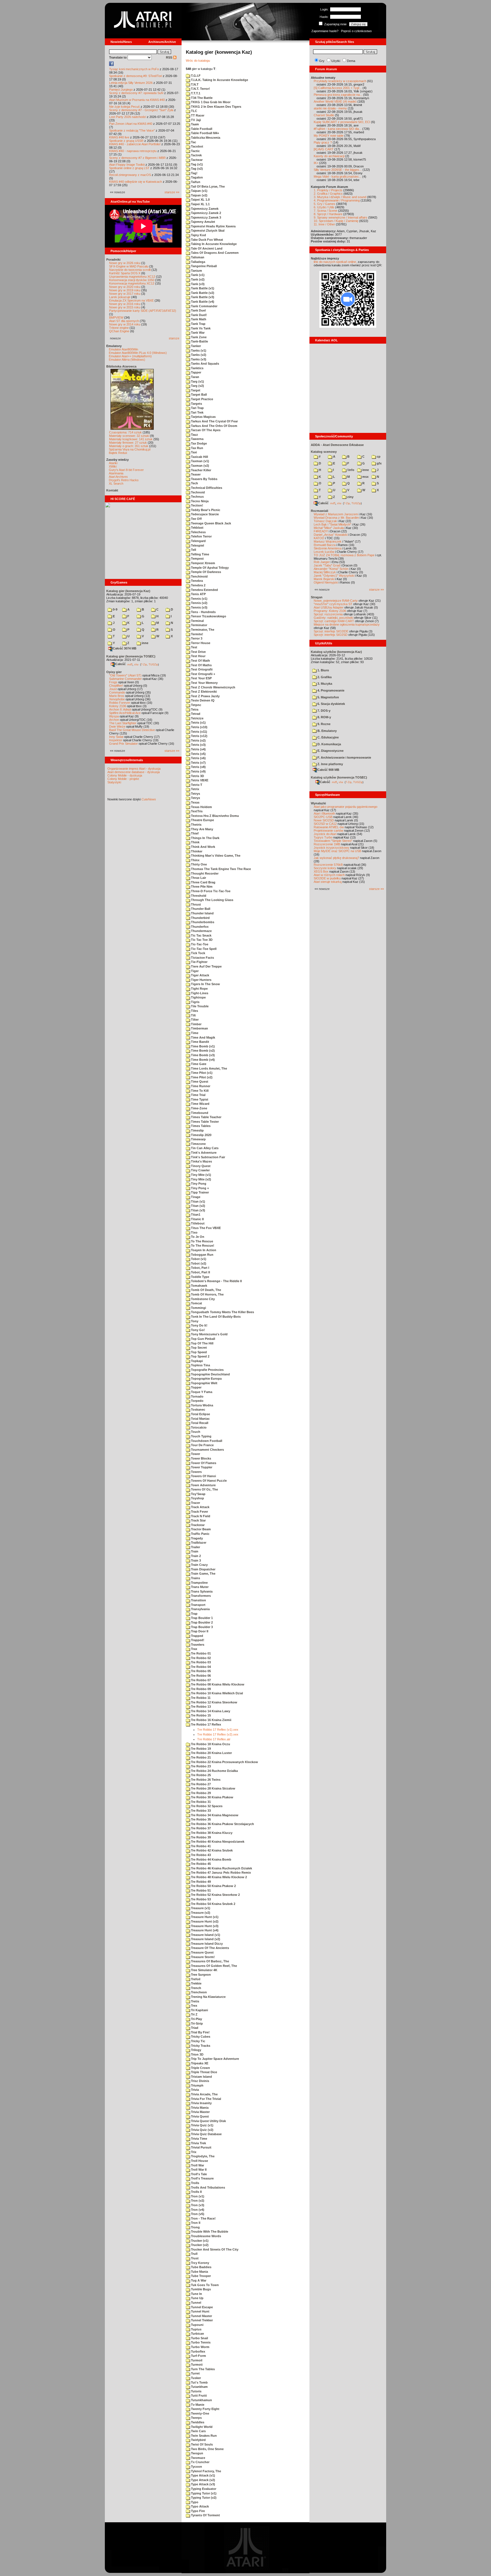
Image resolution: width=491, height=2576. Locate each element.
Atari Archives (118, 477)
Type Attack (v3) (203, 2484)
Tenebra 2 (198, 585)
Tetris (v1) (198, 723)
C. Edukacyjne (328, 737)
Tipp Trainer (199, 1192)
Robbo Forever (120, 703)
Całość (120, 664)
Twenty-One (200, 2413)
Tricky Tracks (200, 2046)
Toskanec (198, 1410)
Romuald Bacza (325, 545)
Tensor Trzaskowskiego (208, 616)
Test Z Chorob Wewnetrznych (213, 687)
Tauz (194, 435)
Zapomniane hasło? (325, 31)
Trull (194, 2254)
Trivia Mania (199, 2108)
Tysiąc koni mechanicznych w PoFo (134, 69)
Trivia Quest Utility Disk (208, 2121)
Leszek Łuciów (324, 552)
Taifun (195, 182)
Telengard (198, 541)
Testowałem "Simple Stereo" (333, 841)
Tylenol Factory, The (206, 2471)
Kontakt (112, 490)
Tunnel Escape (201, 2307)
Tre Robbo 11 (200, 1698)
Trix (193, 2152)
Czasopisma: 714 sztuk (125, 432)
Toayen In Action (203, 1250)
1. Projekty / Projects (328, 190)
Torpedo (197, 1401)
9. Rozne (323, 724)
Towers (196, 1472)
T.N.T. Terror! (200, 89)
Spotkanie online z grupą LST (129, 168)
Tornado (197, 1396)
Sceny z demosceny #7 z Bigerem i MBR (137, 158)
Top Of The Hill (202, 1343)
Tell (193, 550)
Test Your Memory (204, 683)
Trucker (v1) (199, 2241)
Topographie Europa (206, 1379)
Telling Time (200, 554)
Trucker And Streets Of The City (214, 2249)
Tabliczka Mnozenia (205, 138)
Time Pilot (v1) (201, 1073)
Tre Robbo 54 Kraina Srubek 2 (213, 1904)
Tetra (194, 709)
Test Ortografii (201, 669)
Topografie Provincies (207, 1370)
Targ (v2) (197, 386)
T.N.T (194, 84)
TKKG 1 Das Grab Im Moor (210, 102)
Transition (198, 1600)
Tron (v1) (197, 2196)
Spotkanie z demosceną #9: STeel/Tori (136, 76)
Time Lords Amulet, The (209, 1068)
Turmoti (196, 2365)
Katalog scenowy (324, 452)
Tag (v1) (196, 164)
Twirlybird (198, 2440)
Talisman (197, 257)
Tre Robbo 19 (200, 1749)
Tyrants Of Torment (205, 2515)
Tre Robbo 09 (200, 1689)
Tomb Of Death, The (206, 1290)
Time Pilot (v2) (201, 1077)
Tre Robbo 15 (200, 1715)
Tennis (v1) (199, 599)
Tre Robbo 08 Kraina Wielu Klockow (217, 1684)
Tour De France (202, 1445)
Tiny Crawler (200, 1170)
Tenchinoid (199, 576)
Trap (194, 1614)
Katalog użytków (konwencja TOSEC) (339, 777)
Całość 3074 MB (125, 648)
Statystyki (114, 782)
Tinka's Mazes (201, 1161)
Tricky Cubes (200, 2037)
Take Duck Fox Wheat (207, 240)
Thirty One (198, 864)
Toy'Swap (198, 1494)
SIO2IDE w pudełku (327, 878)
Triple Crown (200, 2068)
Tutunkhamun (201, 2400)
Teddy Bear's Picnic (205, 510)
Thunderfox (199, 927)
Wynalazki (318, 803)
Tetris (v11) (199, 732)
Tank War (197, 333)
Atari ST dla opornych (124, 321)
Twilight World (201, 2427)
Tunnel (196, 2303)
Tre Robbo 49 (200, 1882)
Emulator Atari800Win (123, 349)
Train (194, 1551)
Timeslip (197, 1130)
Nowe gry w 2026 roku (125, 263)
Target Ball (198, 395)
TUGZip (153, 664)
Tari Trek (197, 412)
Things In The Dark (205, 838)
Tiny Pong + (199, 1188)
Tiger (194, 971)
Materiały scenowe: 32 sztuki (129, 436)
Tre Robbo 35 (200, 1819)
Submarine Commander (125, 679)
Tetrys (195, 794)
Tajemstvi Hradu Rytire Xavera (213, 226)
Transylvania (200, 1609)
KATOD (319, 538)
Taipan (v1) (199, 191)
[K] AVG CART (324, 149)
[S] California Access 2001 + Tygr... (338, 88)
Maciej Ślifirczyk (325, 572)
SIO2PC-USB (323, 817)
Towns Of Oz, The (204, 1489)
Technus (197, 497)
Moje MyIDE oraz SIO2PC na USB (337, 851)
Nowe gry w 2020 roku (125, 287)
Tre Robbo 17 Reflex (206, 1724)
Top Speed (198, 1352)
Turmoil (196, 2360)
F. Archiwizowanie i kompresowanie (344, 757)
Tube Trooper (200, 2276)
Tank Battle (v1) (202, 288)
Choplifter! (116, 686)
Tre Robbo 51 (200, 1890)
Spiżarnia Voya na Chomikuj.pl (130, 449)
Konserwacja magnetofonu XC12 (132, 283)
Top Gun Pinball (203, 1339)
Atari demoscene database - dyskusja (134, 772)
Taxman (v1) (200, 461)
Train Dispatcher (203, 1569)
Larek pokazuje (120, 297)
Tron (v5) (197, 2214)
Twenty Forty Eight (205, 2409)
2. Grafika (324, 677)
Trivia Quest (199, 2116)
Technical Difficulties (206, 488)
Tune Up (197, 2298)
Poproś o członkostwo (356, 31)
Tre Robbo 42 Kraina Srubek (211, 1850)
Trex (194, 2006)
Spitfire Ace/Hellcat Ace (125, 713)
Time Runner (200, 1086)
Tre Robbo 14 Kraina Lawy (210, 1711)
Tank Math (198, 319)
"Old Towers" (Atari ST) (125, 675)
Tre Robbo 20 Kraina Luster (211, 1753)
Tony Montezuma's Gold (209, 1334)
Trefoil (195, 1979)
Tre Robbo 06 (200, 1676)
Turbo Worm (200, 2347)
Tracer (195, 1503)
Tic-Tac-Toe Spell (203, 949)
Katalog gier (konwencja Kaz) (128, 591)
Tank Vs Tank (200, 328)
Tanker (195, 346)
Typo (194, 2502)
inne (145, 643)
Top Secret (198, 1348)
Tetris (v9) (198, 771)
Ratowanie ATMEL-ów (329, 827)
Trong (195, 2227)
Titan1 (195, 1215)
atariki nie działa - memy (330, 108)
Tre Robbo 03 (200, 1662)
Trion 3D (197, 2054)
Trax (194, 1649)
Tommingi (198, 1308)
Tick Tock (198, 953)
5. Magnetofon (328, 697)
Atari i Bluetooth (324, 813)
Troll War (197, 2165)
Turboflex (198, 2351)
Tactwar (196, 160)
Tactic (195, 151)
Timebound (199, 1113)
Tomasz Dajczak (325, 521)
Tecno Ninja (199, 501)
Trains (195, 1578)
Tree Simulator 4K (204, 1970)
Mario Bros (117, 696)
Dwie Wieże (117, 726)
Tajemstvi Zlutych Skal (207, 231)
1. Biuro (323, 670)
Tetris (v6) (198, 758)
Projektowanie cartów (328, 831)
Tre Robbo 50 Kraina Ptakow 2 (213, 1886)
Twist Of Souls (201, 2444)
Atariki (113, 463)
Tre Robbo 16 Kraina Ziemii (211, 1720)
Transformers (200, 1596)
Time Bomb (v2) (202, 1051)
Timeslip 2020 (201, 1135)
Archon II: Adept (120, 709)
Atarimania (116, 473)
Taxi (194, 452)
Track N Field (200, 1516)
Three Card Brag (203, 882)
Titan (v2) (198, 1206)
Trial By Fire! (200, 2032)
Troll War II (198, 2170)
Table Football (201, 129)
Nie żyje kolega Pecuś (124, 107)
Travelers (197, 1645)
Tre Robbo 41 (200, 1846)
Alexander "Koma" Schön (331, 569)
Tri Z (194, 2014)
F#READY (321, 531)
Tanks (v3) (198, 359)
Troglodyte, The (202, 2156)
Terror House (200, 643)
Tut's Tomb (199, 2382)
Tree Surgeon (200, 1975)
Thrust (195, 904)
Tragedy (196, 1538)
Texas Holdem (201, 807)
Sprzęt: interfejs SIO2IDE (331, 631)
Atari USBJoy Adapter (329, 607)
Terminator (199, 625)
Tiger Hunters (201, 980)
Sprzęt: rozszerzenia (328, 614)
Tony (194, 1321)
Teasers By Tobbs (204, 479)
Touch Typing (201, 1436)
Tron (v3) (197, 2205)
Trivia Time (199, 2139)
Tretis (195, 2001)
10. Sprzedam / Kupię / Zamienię (336, 221)
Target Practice (202, 399)
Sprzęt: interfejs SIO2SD (331, 635)
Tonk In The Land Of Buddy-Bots (215, 1317)
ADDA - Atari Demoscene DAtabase (337, 445)
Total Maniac (200, 1419)
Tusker (195, 2378)
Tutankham (199, 2387)
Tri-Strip (196, 2023)
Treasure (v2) (200, 1913)
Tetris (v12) (199, 736)
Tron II (195, 2223)
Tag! (194, 173)
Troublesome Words (206, 2236)
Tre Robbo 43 (200, 1855)
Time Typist (199, 1099)
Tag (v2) (196, 169)
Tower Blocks (201, 1458)
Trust (194, 2258)
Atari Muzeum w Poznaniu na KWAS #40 (137, 100)
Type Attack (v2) (203, 2480)
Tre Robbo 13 (200, 1707)
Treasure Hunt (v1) (204, 1917)
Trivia (194, 2090)
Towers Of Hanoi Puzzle (208, 1481)
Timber (196, 1024)
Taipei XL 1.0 (200, 200)
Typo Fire (197, 2511)
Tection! (197, 505)
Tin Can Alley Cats (204, 1148)
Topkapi (196, 1361)
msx (365, 477)
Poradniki (113, 260)
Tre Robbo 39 (200, 1837)
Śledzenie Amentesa (328, 548)
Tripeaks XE (199, 2063)
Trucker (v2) (199, 2245)
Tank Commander (204, 306)
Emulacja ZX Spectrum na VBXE (131, 300)
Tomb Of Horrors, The (207, 1294)
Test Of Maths (201, 665)
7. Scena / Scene (325, 211)
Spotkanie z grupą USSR (126, 141)
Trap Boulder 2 (201, 1622)
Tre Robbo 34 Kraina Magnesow (214, 1815)
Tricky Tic (198, 2041)
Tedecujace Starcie (204, 514)
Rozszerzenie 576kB (328, 865)
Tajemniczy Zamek (204, 209)
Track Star (198, 1520)
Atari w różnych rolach (329, 875)
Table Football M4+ (205, 133)
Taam (194, 124)
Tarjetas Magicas (203, 417)
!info (350, 470)
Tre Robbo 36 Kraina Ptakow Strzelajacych (222, 1824)
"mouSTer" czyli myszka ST (333, 604)
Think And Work (203, 847)
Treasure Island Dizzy (206, 1944)
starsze (174, 338)
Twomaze (198, 2458)
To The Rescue (202, 1241)
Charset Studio (324, 115)
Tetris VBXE (199, 780)
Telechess (198, 532)
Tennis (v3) (199, 607)
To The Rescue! (202, 1246)
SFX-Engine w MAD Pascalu (129, 266)
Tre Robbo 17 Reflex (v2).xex (218, 1734)
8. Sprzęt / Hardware (328, 214)
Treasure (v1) (200, 1908)
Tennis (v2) (199, 603)
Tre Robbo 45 (200, 1864)
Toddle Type (200, 1277)
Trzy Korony (200, 2263)
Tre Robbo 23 (200, 1766)
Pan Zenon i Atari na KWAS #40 (131, 124)
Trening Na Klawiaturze (208, 1997)
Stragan (317, 597)
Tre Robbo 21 (200, 1757)
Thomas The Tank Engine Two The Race (220, 869)
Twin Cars (198, 2431)
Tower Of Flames (203, 1463)
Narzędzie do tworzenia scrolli (130, 270)
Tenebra (196, 581)
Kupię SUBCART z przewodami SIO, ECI (342, 122)
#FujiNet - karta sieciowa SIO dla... (338, 129)
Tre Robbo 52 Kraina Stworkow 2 (215, 1895)
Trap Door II (199, 1631)
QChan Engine (119, 331)
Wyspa (114, 716)
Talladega (198, 262)
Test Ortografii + (203, 674)
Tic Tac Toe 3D (201, 940)
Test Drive (198, 652)
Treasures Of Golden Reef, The (214, 1966)
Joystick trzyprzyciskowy (331, 848)
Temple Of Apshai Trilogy (209, 568)
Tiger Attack (200, 975)
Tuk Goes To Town (204, 2285)
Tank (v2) (197, 279)
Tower (195, 1454)
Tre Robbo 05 (200, 1671)
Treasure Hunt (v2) (204, 1921)
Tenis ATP (198, 594)
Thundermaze (201, 931)
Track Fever (199, 1512)
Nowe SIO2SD (324, 820)
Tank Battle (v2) (202, 293)
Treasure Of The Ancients (210, 1948)
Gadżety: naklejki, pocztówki (333, 618)
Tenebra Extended (204, 590)
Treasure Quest (202, 1952)
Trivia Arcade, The (204, 2094)
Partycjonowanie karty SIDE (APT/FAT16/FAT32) (143, 311)
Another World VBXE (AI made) (335, 101)
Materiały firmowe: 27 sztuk (128, 443)
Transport (198, 1605)
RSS (169, 57)
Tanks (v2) (198, 355)
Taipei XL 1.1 (200, 204)
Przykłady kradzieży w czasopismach (340, 81)
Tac (193, 142)
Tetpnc (196, 705)
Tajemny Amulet (203, 222)
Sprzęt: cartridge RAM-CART (334, 621)
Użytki (336, 61)
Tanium (196, 271)
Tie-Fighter (199, 962)
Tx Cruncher (200, 2462)
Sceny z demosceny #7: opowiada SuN (136, 93)
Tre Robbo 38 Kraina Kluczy (211, 1833)
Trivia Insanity (201, 2103)
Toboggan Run (202, 1255)
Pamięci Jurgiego (121, 90)
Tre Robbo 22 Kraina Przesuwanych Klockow (224, 1762)
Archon (114, 720)
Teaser (195, 474)
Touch (195, 1432)
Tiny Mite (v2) (201, 1179)
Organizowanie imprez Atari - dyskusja (134, 769)
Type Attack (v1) (203, 2475)
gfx (379, 463)
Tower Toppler (201, 1467)
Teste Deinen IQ (202, 700)
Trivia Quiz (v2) (202, 2130)
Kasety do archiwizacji (329, 156)
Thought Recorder (204, 873)
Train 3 (195, 1560)
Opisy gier (114, 672)
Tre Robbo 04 (200, 1667)
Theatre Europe (202, 820)
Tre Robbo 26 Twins (205, 1780)
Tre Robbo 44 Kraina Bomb (211, 1859)
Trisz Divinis (200, 2081)
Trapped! (197, 1640)
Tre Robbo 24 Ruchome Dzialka (214, 1771)
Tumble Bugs (200, 2289)
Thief (194, 833)
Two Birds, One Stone (207, 2449)
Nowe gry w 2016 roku (125, 304)
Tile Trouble (199, 1006)
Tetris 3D (197, 776)
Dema (351, 61)
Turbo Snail (199, 2338)
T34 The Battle (201, 98)
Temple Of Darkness (206, 572)
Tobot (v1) (198, 1259)
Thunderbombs (202, 922)
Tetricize (197, 718)
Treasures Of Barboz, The (210, 1961)
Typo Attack (199, 2506)
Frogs (113, 682)
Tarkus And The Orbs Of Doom (214, 426)
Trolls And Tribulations (208, 2187)
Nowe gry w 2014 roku (125, 324)
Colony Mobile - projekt (123, 779)
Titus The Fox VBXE (205, 1228)
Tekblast (197, 528)
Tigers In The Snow (205, 984)
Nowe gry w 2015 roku (125, 307)
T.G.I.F (195, 76)
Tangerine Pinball (203, 266)
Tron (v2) (197, 2201)
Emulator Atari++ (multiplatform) (130, 356)
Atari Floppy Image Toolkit (127, 165)
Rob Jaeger (322, 562)
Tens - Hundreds (203, 612)
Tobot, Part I (200, 1268)
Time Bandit (200, 1042)
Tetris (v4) (198, 749)
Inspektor (116, 740)
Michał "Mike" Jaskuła (329, 528)
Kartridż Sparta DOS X (125, 273)
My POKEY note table (329, 136)
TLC (194, 111)
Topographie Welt (204, 1383)
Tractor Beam (200, 1529)
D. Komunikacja (329, 744)
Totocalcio (198, 1427)
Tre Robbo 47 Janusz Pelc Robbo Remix (220, 1873)
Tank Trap (198, 324)
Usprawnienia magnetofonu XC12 (132, 277)
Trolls (195, 2183)
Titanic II (197, 1219)
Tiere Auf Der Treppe (206, 966)
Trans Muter (199, 1587)
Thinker (196, 851)
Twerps (196, 2418)
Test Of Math (200, 661)
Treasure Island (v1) (205, 1935)
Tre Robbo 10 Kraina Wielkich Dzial (217, 1693)
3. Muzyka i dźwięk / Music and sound (340, 197)
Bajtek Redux (118, 453)
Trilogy (196, 2050)
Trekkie (196, 1983)
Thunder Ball (200, 909)
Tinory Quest (200, 1166)
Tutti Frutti (198, 2396)
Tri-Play (196, 2019)
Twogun (197, 2453)
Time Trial (198, 1095)
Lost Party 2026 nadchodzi (128, 117)
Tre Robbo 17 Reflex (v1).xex (218, 1730)
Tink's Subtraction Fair (208, 1157)
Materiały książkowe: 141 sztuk (131, 439)
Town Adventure (203, 1485)
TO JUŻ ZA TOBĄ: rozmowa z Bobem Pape (344, 555)
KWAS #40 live (119, 137)
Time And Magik (203, 1037)
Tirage (195, 1197)
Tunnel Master (201, 2316)
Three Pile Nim (201, 887)
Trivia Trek (198, 2143)
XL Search (116, 483)
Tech (194, 483)
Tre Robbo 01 (200, 1653)
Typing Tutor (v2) (203, 2498)
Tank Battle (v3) (202, 297)
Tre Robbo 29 (200, 1793)
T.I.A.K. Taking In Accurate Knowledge (219, 80)
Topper (196, 1387)
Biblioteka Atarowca (121, 366)
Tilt (193, 1015)
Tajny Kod (198, 235)
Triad (194, 2028)
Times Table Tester (204, 1122)
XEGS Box (321, 871)
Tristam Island (201, 2077)
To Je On (197, 1237)
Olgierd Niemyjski (326, 582)
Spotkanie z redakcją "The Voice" (132, 130)
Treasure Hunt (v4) (204, 1930)
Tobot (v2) (198, 1263)
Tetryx (195, 798)
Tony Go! (197, 1330)
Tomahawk (199, 1286)
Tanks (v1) (198, 350)
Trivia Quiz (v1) (202, 2125)
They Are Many (202, 829)
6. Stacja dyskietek (331, 704)
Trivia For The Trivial (206, 2099)
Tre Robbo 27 (200, 1784)
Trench (196, 1988)
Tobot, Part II (200, 1272)
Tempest (197, 559)
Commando (117, 692)
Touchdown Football (206, 1441)
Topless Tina (200, 1365)
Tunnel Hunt (200, 2311)
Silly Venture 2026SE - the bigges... (338, 170)
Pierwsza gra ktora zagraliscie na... (338, 95)
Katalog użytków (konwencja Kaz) (336, 652)
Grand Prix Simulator (123, 744)
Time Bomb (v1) (202, 1046)
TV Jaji (195, 120)
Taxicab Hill (199, 457)
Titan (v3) (198, 1210)
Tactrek (196, 155)
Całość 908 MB (328, 770)
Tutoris (196, 2391)
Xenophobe (117, 699)
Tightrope (198, 997)
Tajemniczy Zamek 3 (206, 217)
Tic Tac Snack (201, 935)
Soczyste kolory (325, 868)
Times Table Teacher (206, 1117)
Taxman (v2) (200, 466)
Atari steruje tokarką (328, 882)
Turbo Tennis (200, 2342)
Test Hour (198, 656)
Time (194, 1033)
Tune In (196, 2294)
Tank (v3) (197, 284)
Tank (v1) (197, 275)
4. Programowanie (330, 690)
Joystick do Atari (325, 834)
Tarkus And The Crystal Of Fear (214, 421)
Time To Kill (199, 1091)
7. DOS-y (323, 711)
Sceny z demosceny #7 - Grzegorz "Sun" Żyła (141, 110)
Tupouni (197, 2325)
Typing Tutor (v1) (203, 2493)
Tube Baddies (201, 2267)
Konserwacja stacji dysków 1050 (132, 280)
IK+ (316, 163)
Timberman (199, 1028)
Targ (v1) (197, 381)
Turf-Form (198, 2356)
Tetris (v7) (198, 763)
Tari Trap (197, 408)
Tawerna (197, 439)
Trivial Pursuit (201, 2147)
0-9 (115, 609)
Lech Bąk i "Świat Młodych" (332, 524)
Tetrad (195, 714)
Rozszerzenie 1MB (327, 844)
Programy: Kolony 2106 (330, 611)
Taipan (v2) (199, 195)
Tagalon (196, 177)
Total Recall (199, 1423)
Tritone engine (119, 328)
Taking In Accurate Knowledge (213, 244)
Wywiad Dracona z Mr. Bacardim (336, 518)
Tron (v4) (197, 2210)
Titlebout (197, 1223)
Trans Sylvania (201, 1591)
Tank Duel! (198, 315)
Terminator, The (202, 630)
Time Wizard (200, 1104)
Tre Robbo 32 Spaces (206, 1806)
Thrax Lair (198, 878)
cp (378, 456)
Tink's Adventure (203, 1153)
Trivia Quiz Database (206, 2134)
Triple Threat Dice (204, 2072)
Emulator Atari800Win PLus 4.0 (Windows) (138, 353)
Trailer (195, 1547)
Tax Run (197, 448)
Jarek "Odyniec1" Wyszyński (334, 576)
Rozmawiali (320, 511)
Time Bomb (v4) (202, 1060)
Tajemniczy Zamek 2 (206, 213)
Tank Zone (198, 337)
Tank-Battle (199, 341)
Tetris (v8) (198, 767)
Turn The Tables (202, 2369)
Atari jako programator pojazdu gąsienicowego (346, 807)
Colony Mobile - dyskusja (125, 775)
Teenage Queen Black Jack (211, 523)
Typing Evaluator (203, 2489)
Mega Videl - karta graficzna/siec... (338, 177)
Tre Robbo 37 (200, 1828)
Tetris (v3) (198, 745)
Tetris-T (196, 785)
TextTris (196, 811)
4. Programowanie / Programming (337, 200)
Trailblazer (198, 1543)
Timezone (198, 1144)
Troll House (199, 2161)
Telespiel (197, 545)
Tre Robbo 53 (200, 1899)
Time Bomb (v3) (202, 1055)
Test (194, 647)
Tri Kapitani (199, 2010)
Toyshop (197, 1498)
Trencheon (198, 1992)
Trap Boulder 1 (201, 1618)
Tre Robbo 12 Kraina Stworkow (214, 1702)
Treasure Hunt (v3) (204, 1926)
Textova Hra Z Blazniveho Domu (215, 816)
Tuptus (196, 2329)
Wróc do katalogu (198, 61)
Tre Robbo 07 (200, 1680)
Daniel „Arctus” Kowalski (331, 535)
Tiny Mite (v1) (201, 1175)
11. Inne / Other (324, 224)
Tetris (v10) (199, 727)
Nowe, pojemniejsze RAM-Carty (336, 601)
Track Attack (200, 1507)
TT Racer (197, 115)
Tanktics (197, 368)
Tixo (194, 1232)
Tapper (196, 372)
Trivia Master (200, 2112)
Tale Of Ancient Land (206, 248)
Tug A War (198, 2280)
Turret (195, 2373)
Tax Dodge (198, 443)
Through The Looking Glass (212, 900)
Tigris (195, 1002)
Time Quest (199, 1082)
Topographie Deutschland (210, 1374)
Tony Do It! (199, 1325)
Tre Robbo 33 (200, 1811)
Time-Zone (199, 1108)
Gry (322, 61)
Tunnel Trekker (201, 2320)
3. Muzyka (324, 684)
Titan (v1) (198, 1201)
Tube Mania (199, 2272)
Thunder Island (202, 913)
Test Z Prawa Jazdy (205, 696)
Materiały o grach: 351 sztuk (129, 446)
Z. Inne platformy (330, 764)
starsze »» (172, 192)
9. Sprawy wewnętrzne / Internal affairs (341, 217)
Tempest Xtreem (203, 563)
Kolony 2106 (118, 706)
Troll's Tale (198, 2174)
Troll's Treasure (202, 2178)
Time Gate (198, 1064)
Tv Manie (197, 2405)
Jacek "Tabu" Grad (327, 565)
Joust (113, 689)
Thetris (196, 825)
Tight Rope (199, 989)
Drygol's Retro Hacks (124, 480)
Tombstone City (202, 1299)
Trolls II (196, 2192)
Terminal (197, 621)
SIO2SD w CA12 (325, 824)
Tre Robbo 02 (200, 1658)
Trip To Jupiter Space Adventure (215, 2059)
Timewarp (198, 1139)
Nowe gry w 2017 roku (125, 294)
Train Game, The (203, 1574)
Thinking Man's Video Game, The (215, 856)
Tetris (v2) (198, 740)
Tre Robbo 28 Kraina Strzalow (213, 1788)
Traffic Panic (200, 1534)
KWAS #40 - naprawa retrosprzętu (133, 151)
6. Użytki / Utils (324, 207)
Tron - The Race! (203, 2218)
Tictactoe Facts (202, 958)
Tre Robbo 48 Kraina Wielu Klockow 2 (219, 1877)
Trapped (197, 1636)
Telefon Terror (201, 536)
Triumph (197, 2085)
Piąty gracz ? (323, 142)
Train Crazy (199, 1565)
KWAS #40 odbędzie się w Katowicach (136, 182)
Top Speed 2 (200, 1356)
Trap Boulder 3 (201, 1627)
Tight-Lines (199, 993)
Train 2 (195, 1556)
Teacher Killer (201, 470)
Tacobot (197, 146)
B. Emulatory (327, 731)
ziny (350, 497)
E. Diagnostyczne (330, 751)
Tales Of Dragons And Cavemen (214, 253)
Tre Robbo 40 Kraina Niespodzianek (217, 1842)
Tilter (194, 1020)
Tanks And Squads (205, 364)
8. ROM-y (324, 717)
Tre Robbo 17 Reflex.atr (214, 1739)
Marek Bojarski (324, 579)
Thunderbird (200, 918)
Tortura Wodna (202, 1405)
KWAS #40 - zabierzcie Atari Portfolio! (135, 144)
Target (195, 390)
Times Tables (200, 1126)
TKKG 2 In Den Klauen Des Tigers (216, 107)
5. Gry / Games (324, 204)
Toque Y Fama (201, 1392)
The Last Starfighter (123, 723)
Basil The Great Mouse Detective (132, 730)
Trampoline (199, 1583)
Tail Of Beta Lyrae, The (207, 186)
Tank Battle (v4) (202, 302)
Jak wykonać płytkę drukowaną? (336, 858)
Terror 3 (196, 638)
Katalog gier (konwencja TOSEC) (131, 656)
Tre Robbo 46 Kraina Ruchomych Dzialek (221, 1868)
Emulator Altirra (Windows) (127, 360)
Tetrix (195, 789)
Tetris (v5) (198, 754)
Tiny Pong (198, 1184)
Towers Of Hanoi (203, 1476)
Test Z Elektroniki (203, 692)
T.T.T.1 (195, 93)
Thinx (195, 860)
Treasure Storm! (202, 1957)
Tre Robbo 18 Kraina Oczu (210, 1744)
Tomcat (196, 1303)
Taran (195, 377)
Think (195, 842)
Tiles (194, 1011)
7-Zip (144, 664)
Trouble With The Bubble (209, 2232)
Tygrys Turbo (323, 837)
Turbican (197, 2334)
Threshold (198, 896)
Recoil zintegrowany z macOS (130, 175)
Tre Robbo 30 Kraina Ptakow (212, 1797)
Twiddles (197, 2422)
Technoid (197, 492)
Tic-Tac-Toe (199, 944)
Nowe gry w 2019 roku (125, 290)
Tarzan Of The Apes (205, 430)
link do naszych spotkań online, (335, 262)
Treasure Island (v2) (205, 1939)
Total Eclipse (200, 1414)
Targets (196, 404)
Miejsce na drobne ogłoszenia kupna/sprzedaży (347, 624)
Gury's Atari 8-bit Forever (126, 470)
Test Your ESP (201, 678)
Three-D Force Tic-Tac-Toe (210, 891)
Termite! (197, 634)
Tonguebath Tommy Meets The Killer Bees (222, 1312)
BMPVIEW (116, 317)
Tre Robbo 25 (200, 1775)
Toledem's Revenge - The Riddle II (216, 1281)
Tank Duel (198, 310)
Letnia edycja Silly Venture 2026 (131, 83)
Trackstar (197, 1525)
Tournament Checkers (207, 1450)
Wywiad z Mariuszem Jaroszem (336, 514)
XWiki (113, 466)
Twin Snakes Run (203, 2436)
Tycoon (196, 2467)
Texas (195, 802)
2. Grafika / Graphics (328, 194)
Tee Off (196, 519)
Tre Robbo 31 (200, 1802)
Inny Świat (116, 737)
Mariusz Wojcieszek (328, 541)
